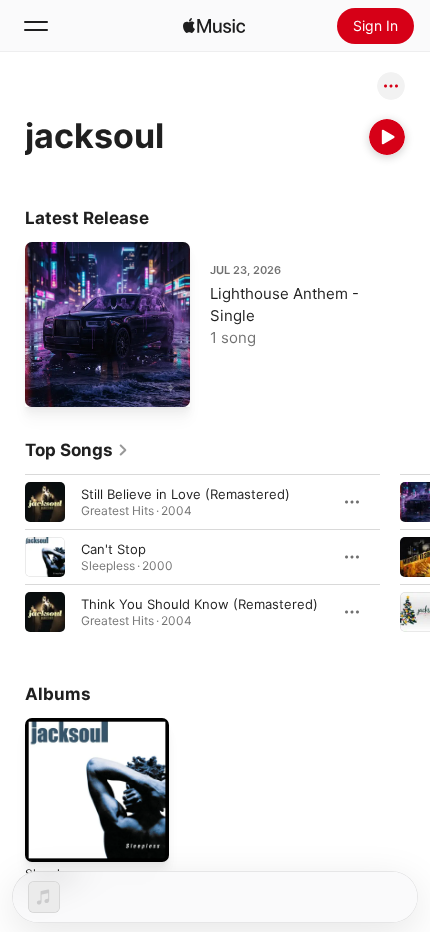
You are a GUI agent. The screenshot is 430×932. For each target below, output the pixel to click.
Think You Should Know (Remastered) (199, 604)
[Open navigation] (36, 26)
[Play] (387, 137)
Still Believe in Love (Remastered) (185, 494)
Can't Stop (113, 549)
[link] (77, 450)
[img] (214, 26)
